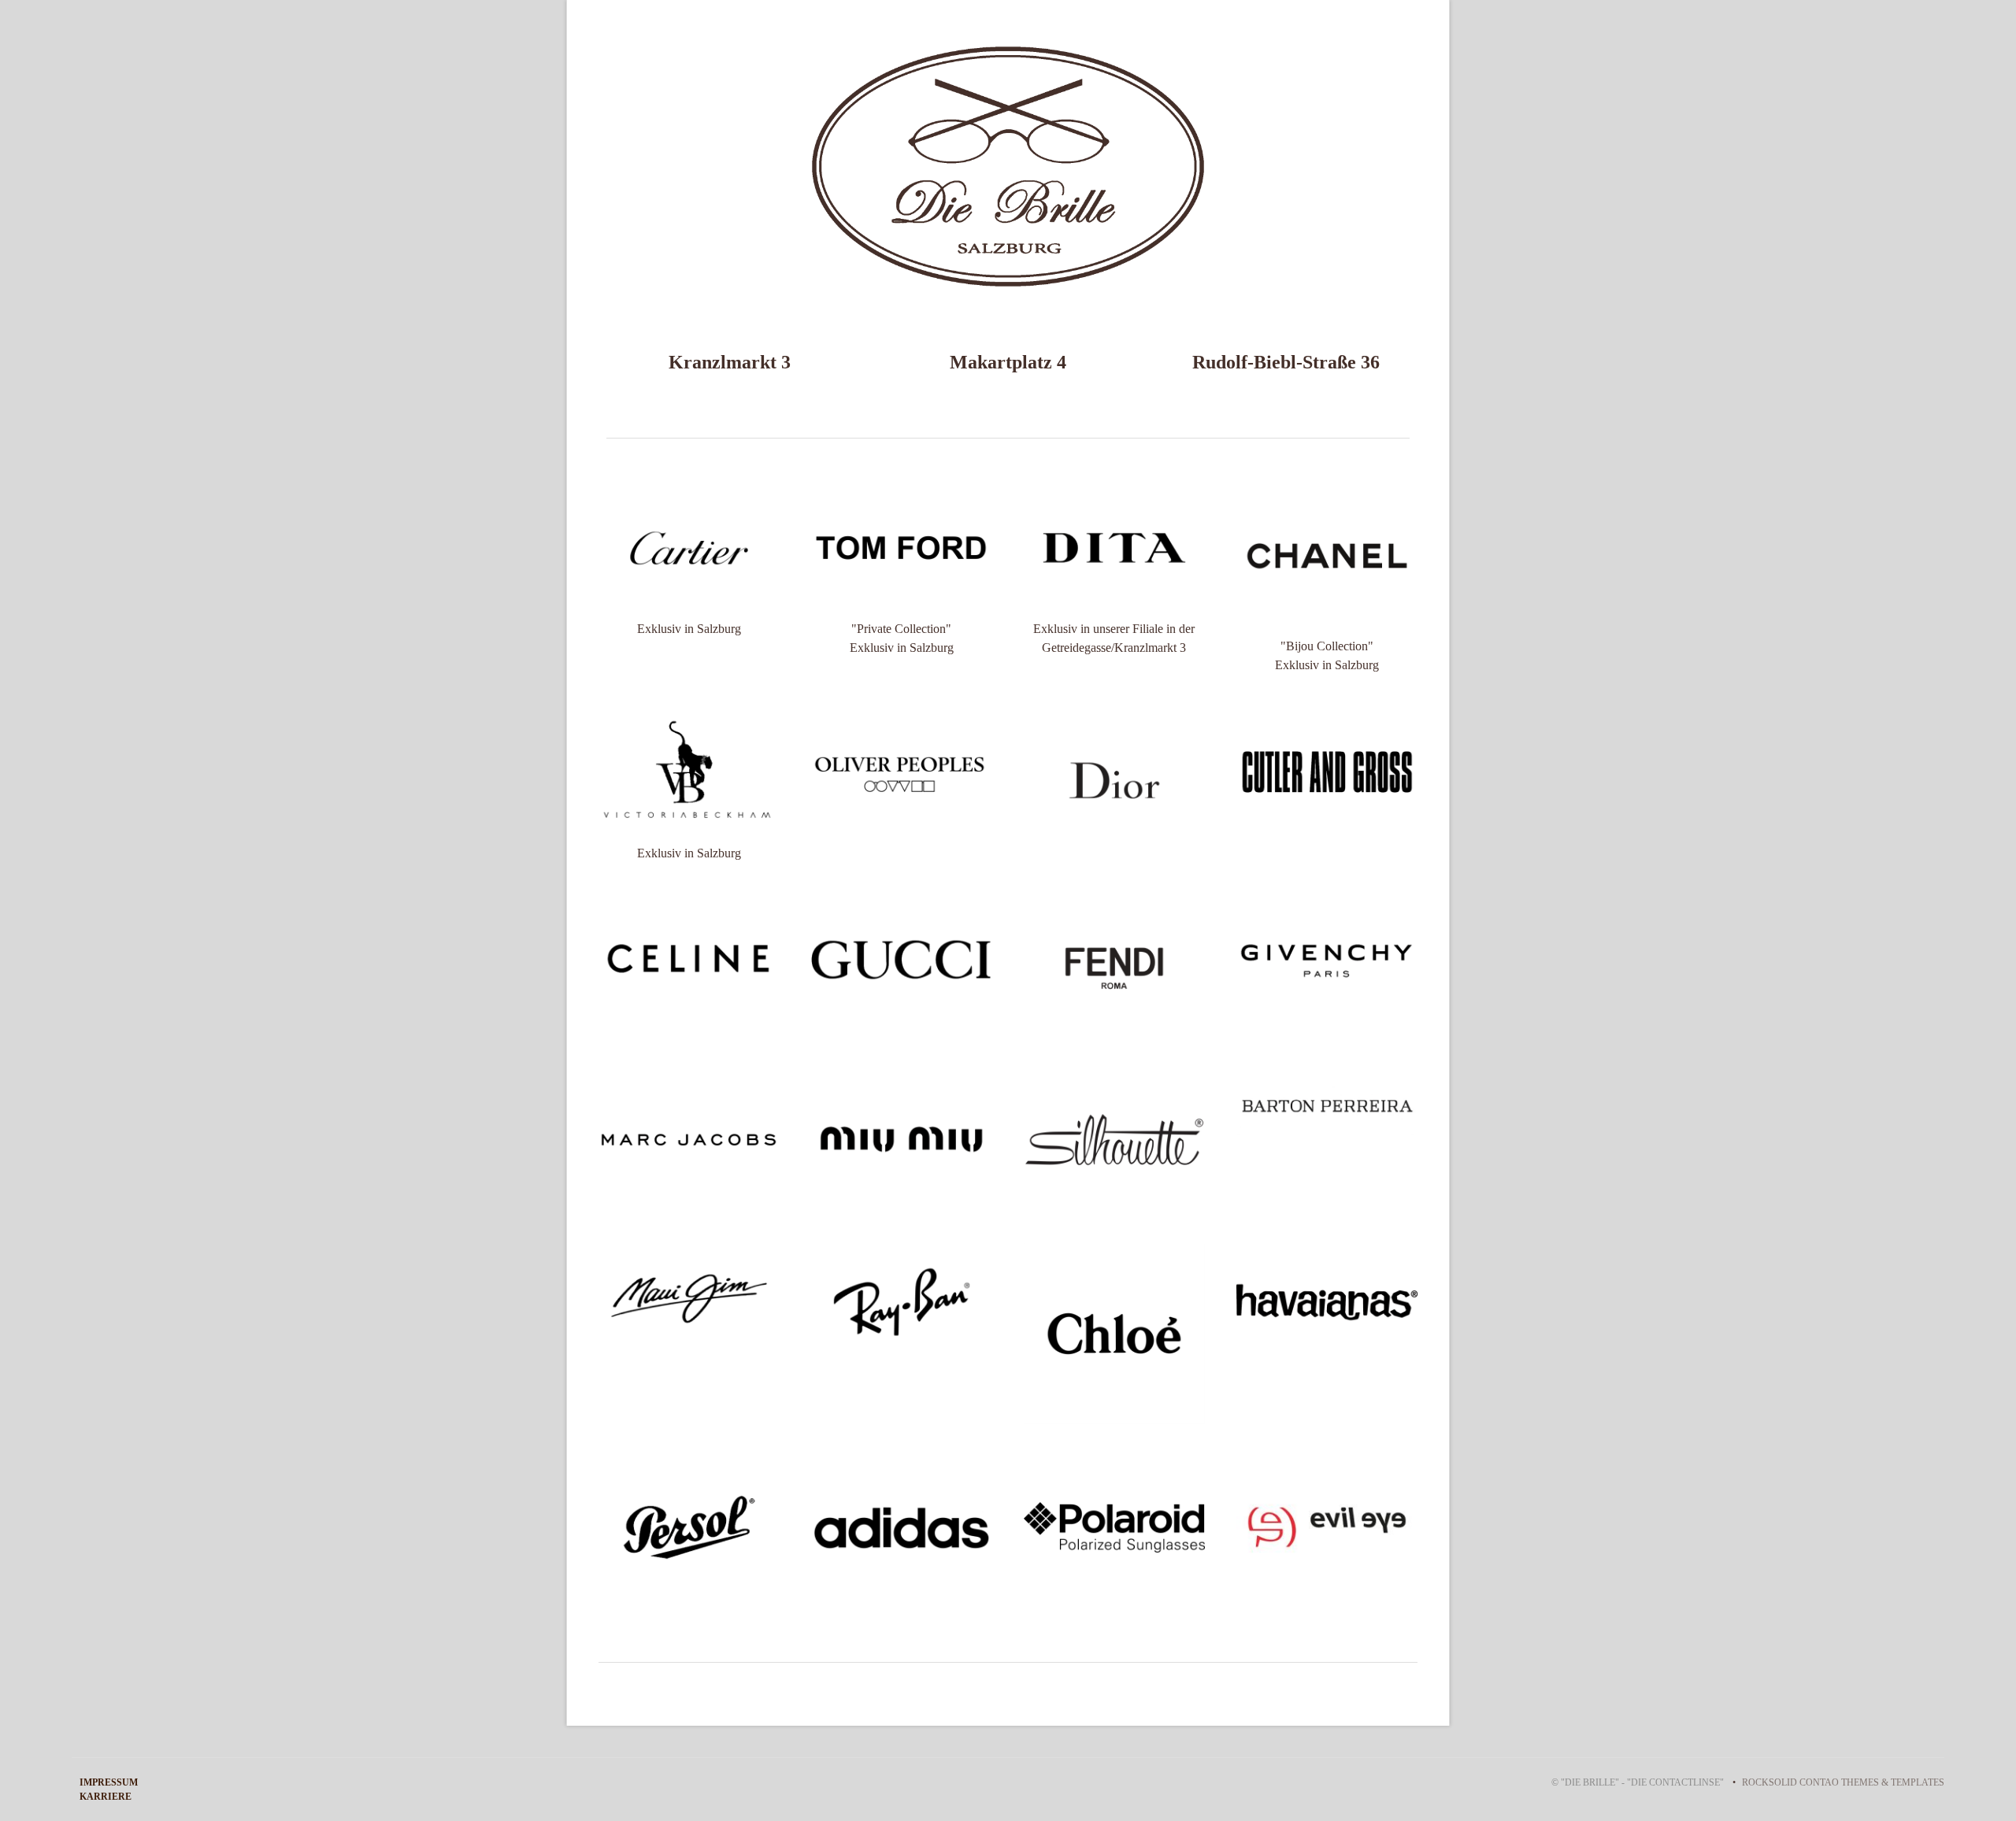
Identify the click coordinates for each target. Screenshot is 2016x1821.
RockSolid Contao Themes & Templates (1843, 1782)
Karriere (106, 1797)
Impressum (109, 1782)
